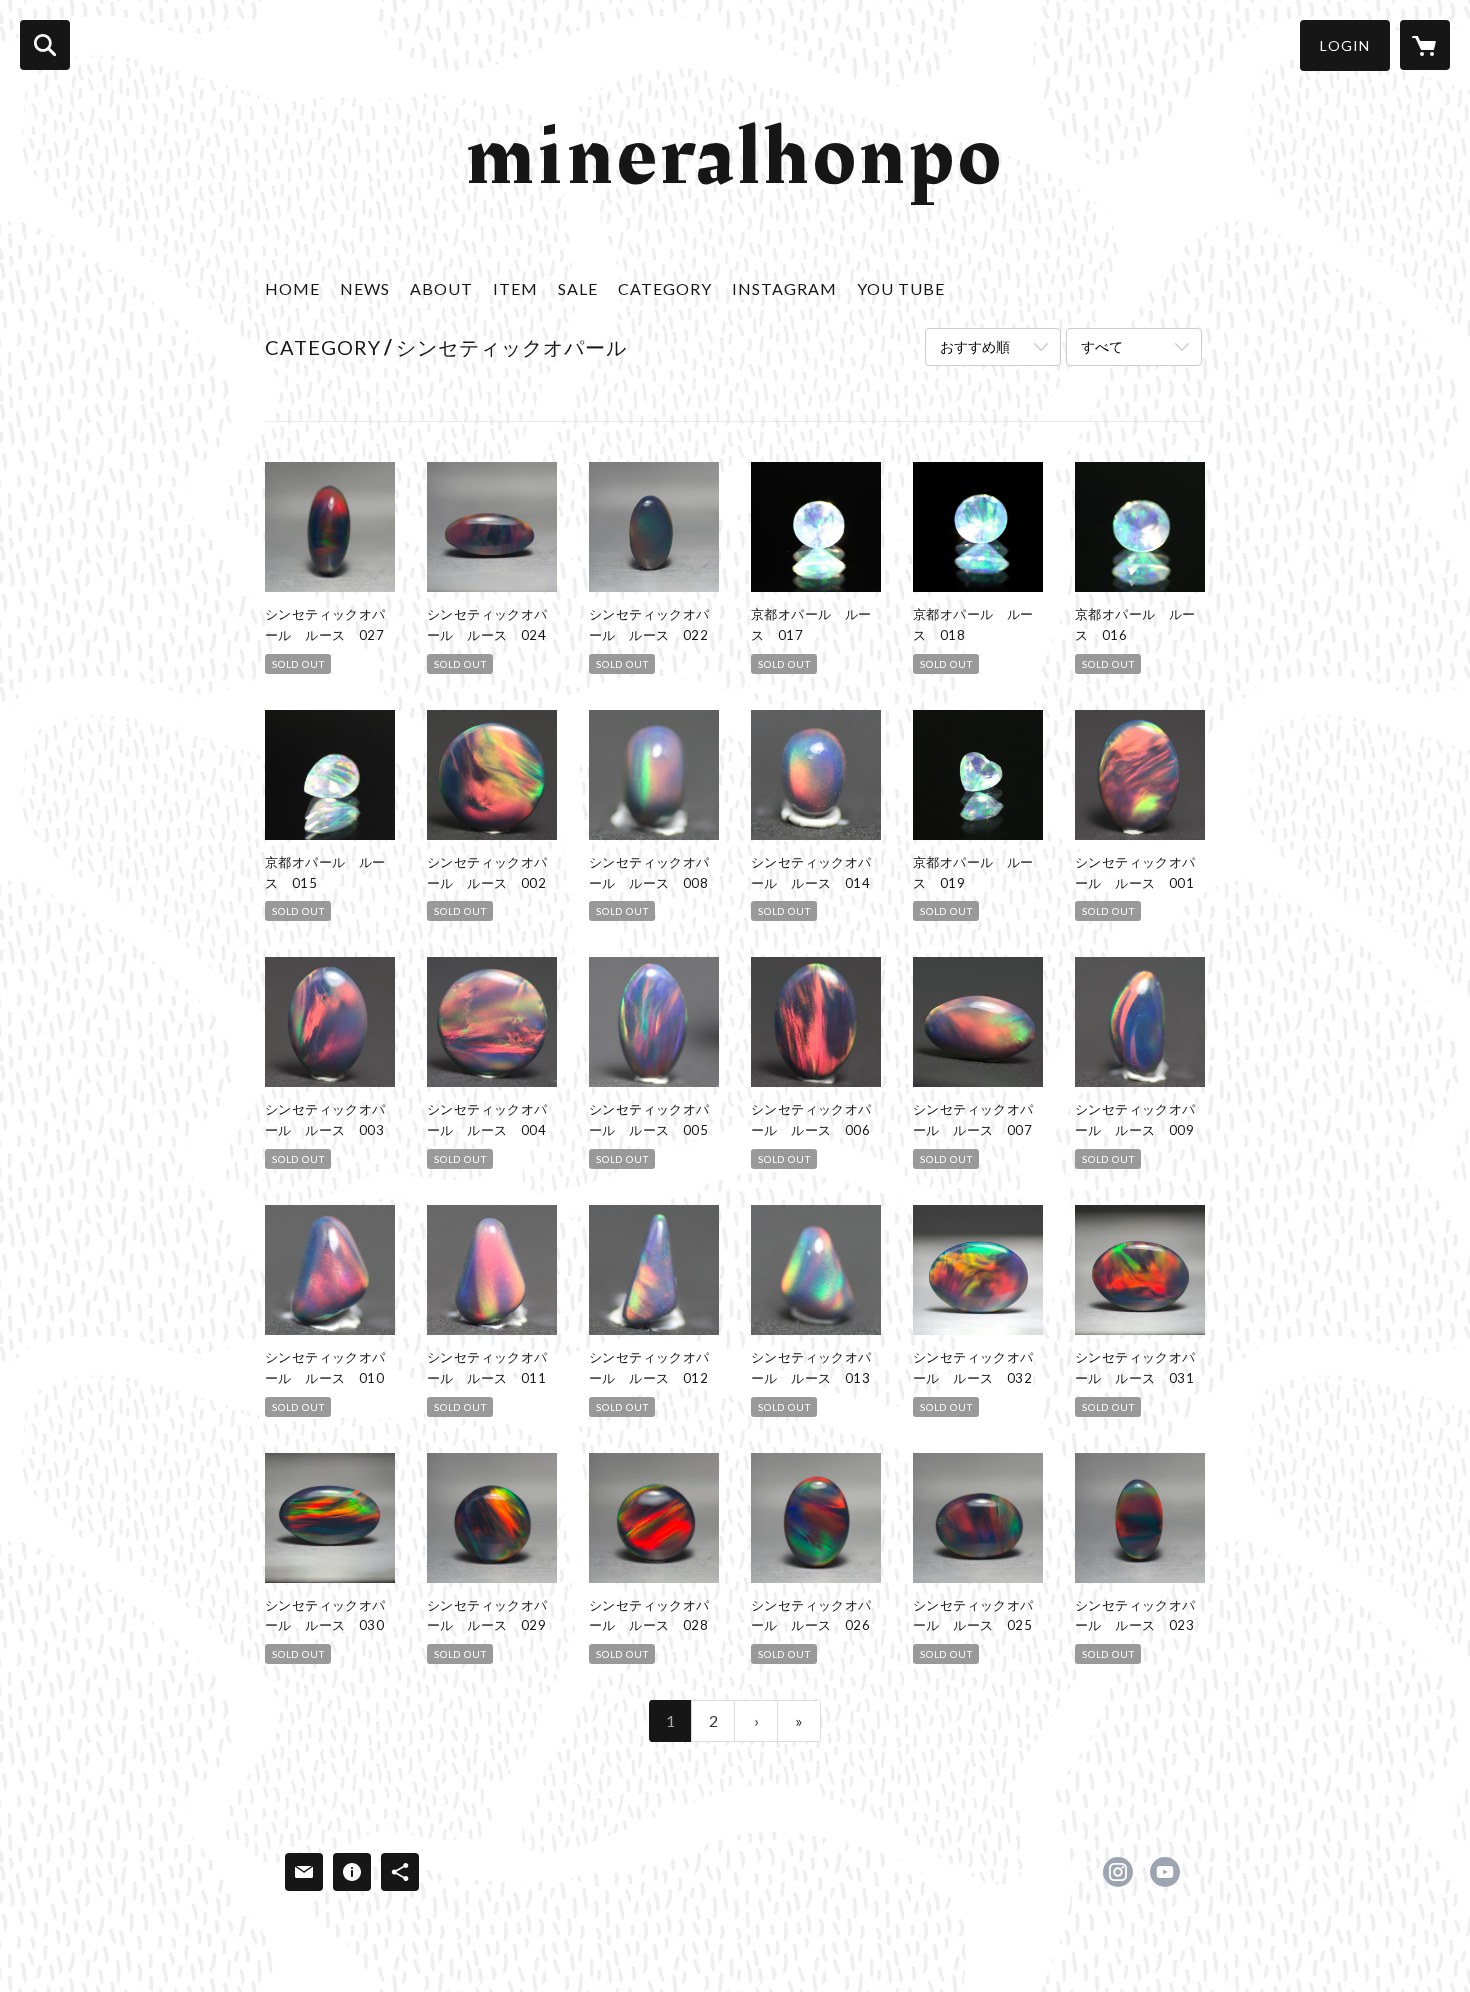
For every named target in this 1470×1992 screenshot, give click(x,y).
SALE (578, 288)
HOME (292, 288)
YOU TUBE (901, 288)
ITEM (515, 288)
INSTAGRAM (784, 288)
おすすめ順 (975, 346)
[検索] (45, 45)
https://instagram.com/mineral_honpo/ (1118, 1872)
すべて (1102, 346)
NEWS (365, 288)
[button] (1345, 45)
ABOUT (441, 288)
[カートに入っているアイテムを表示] (1425, 45)
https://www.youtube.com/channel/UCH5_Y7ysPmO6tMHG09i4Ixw (1165, 1872)
